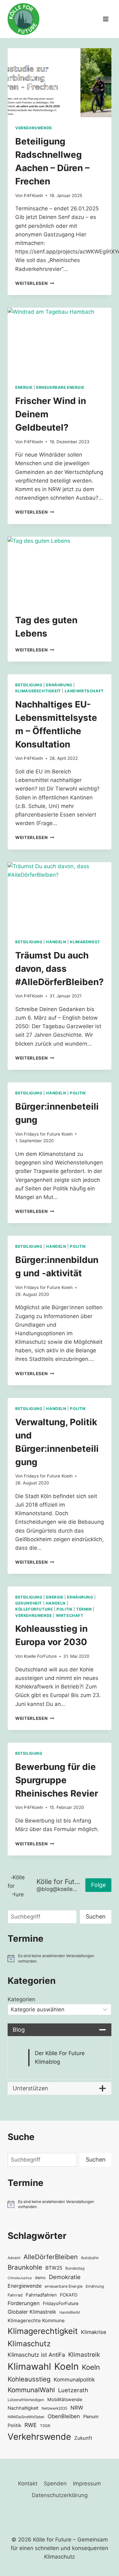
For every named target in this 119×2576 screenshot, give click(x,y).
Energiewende (25, 2286)
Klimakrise (94, 2332)
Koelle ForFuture (40, 1656)
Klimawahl (29, 2366)
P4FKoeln (33, 195)
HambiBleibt (70, 2312)
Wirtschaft (70, 1615)
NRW (77, 2408)
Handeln (56, 942)
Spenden (55, 2483)
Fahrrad (15, 2295)
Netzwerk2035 (54, 2408)
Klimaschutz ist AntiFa (36, 2355)
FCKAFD (69, 2295)
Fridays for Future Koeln (48, 1134)
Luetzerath (73, 2390)
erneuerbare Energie (64, 2286)
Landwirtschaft (84, 691)
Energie (24, 387)
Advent (14, 2258)
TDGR (45, 2426)
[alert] (60, 1958)
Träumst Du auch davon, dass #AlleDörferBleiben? (60, 969)
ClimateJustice (20, 2278)
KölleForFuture (34, 1609)
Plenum (91, 2416)
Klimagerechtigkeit (38, 691)
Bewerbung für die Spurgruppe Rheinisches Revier (57, 1780)
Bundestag (75, 2268)
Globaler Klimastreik (32, 2312)
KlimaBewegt (85, 942)
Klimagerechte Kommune (36, 2320)
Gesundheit (29, 1603)
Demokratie (65, 2277)
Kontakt (28, 2483)
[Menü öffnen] (106, 19)
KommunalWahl (31, 2390)
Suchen (96, 1916)
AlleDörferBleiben (51, 2257)
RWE (31, 2425)
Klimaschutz (29, 2344)
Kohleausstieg (29, 2379)
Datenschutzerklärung (60, 2495)
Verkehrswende (34, 128)
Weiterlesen (35, 283)
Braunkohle (25, 2267)
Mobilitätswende (65, 2399)
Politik (78, 1093)
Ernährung (59, 685)
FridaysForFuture (61, 2303)
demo (40, 2278)
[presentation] (60, 83)
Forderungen (24, 2303)
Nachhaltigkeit (23, 2408)
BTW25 (54, 2268)
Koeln (66, 2366)
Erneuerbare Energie (60, 387)
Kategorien (21, 1999)
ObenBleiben (64, 2416)
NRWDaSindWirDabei (26, 2417)
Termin (84, 1609)
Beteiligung (29, 685)
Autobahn (90, 2258)
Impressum (87, 2483)
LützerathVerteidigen (26, 2400)
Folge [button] (98, 1885)
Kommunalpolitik (74, 2380)
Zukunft (83, 2438)
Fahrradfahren (41, 2295)
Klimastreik (84, 2355)
